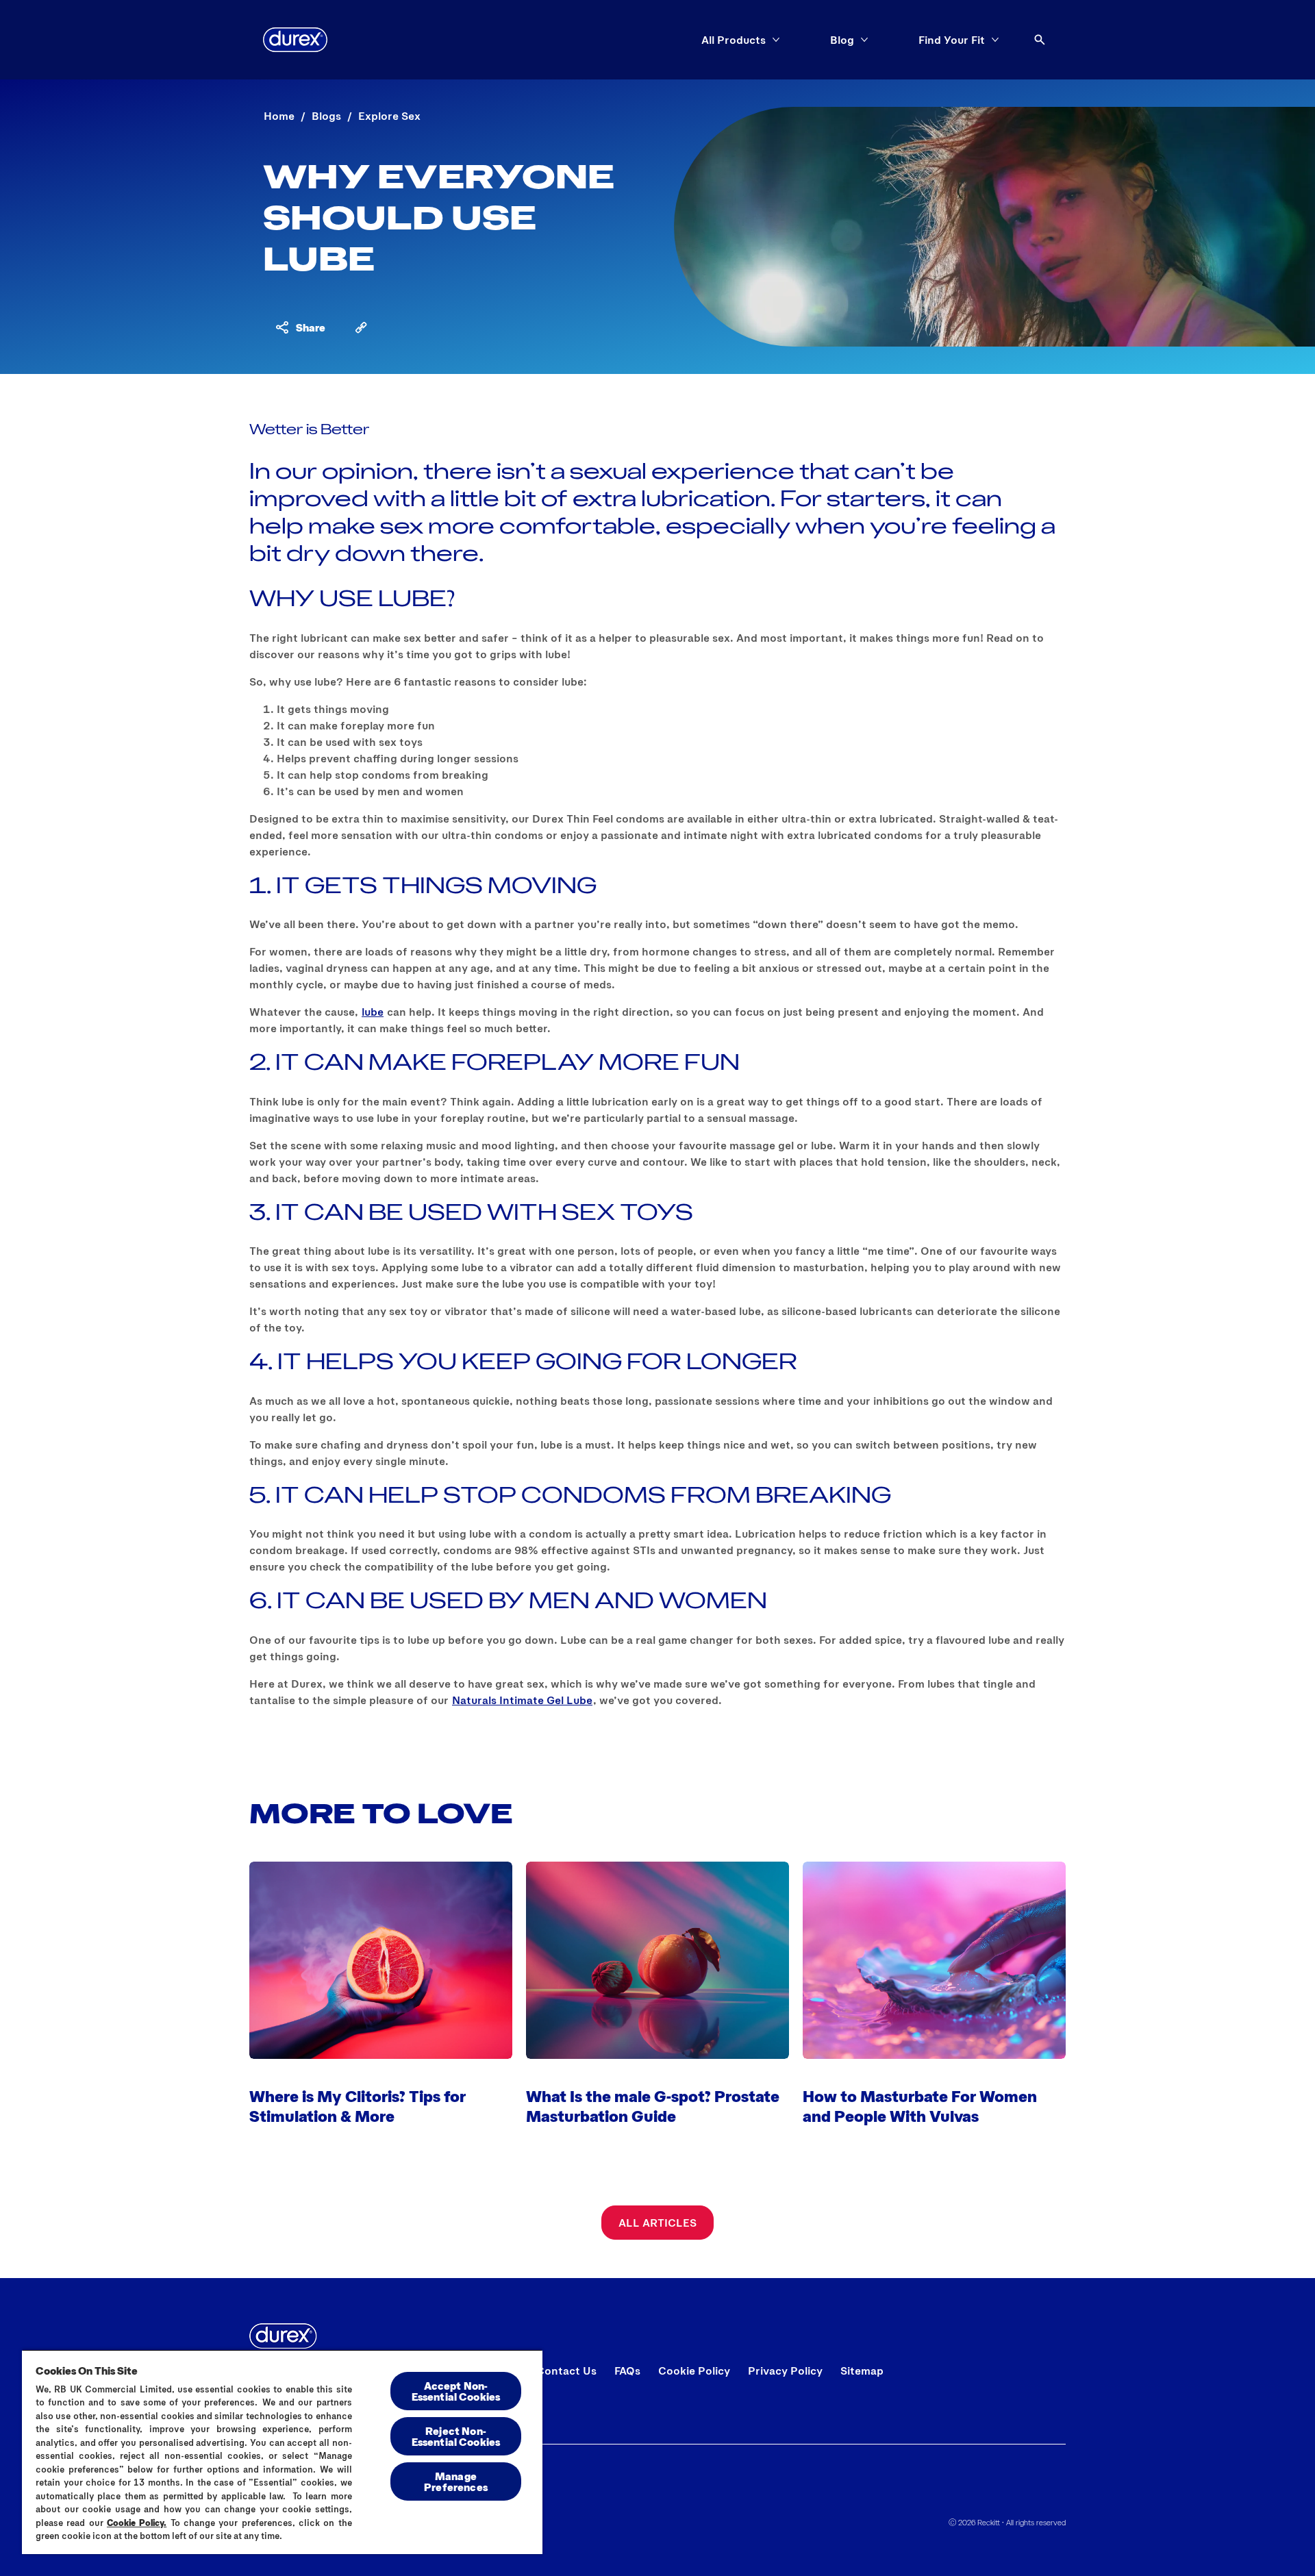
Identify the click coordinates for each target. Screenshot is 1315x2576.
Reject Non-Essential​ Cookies (456, 2436)
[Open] (1040, 40)
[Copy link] (361, 327)
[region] (282, 2452)
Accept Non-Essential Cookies (456, 2391)
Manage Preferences (456, 2481)
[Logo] (295, 40)
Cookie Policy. (137, 2523)
